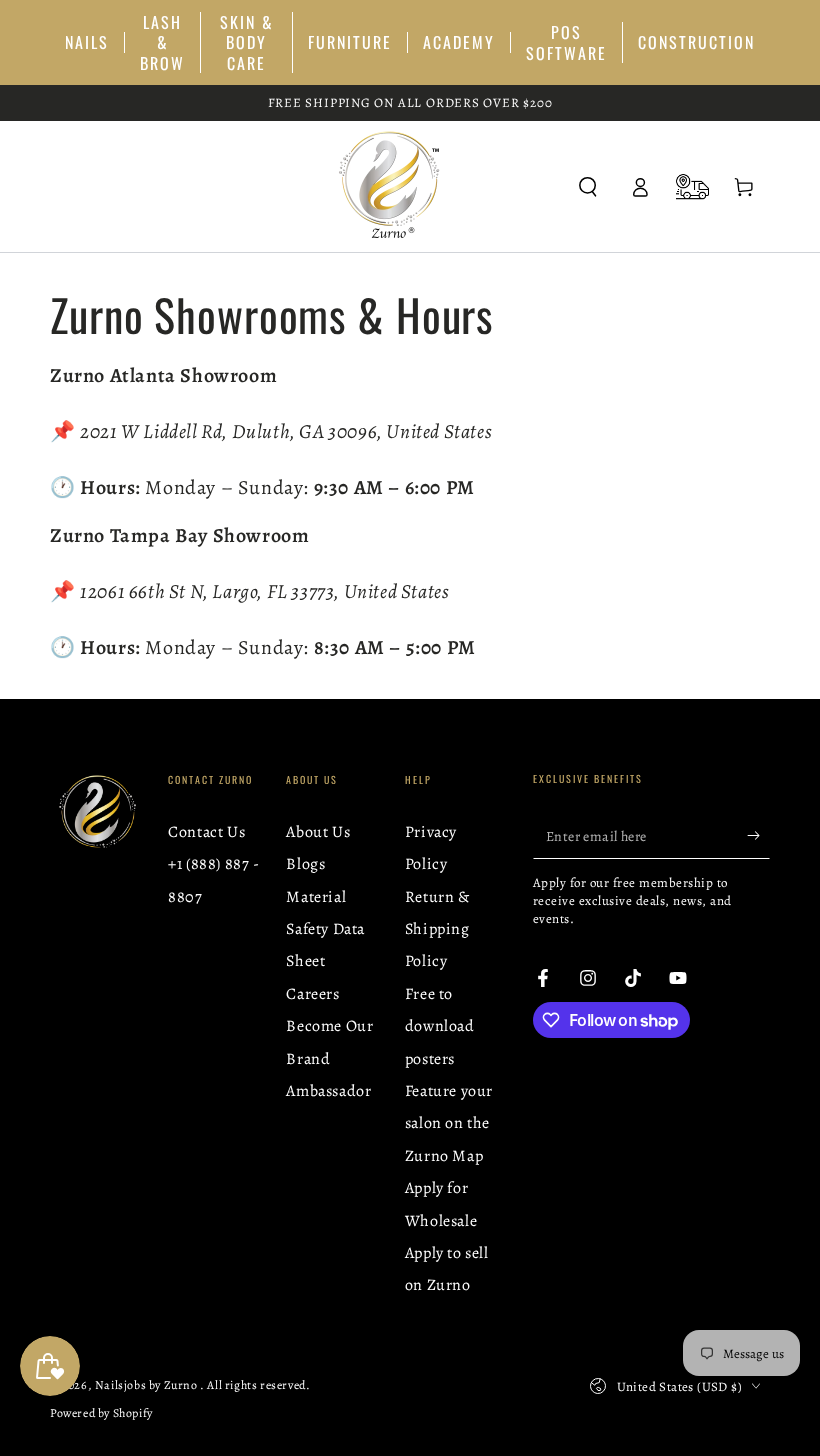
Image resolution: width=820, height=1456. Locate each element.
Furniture (350, 42)
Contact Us (206, 832)
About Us (318, 832)
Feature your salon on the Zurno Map (449, 1123)
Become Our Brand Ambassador (329, 1058)
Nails (87, 42)
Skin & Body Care (247, 42)
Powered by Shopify (101, 1413)
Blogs (305, 864)
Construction (696, 42)
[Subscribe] (758, 836)
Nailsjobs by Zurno (147, 1385)
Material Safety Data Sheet (325, 929)
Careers (312, 994)
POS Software (566, 42)
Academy (459, 42)
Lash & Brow (162, 42)
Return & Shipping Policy (437, 929)
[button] (588, 187)
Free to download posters (440, 1026)
